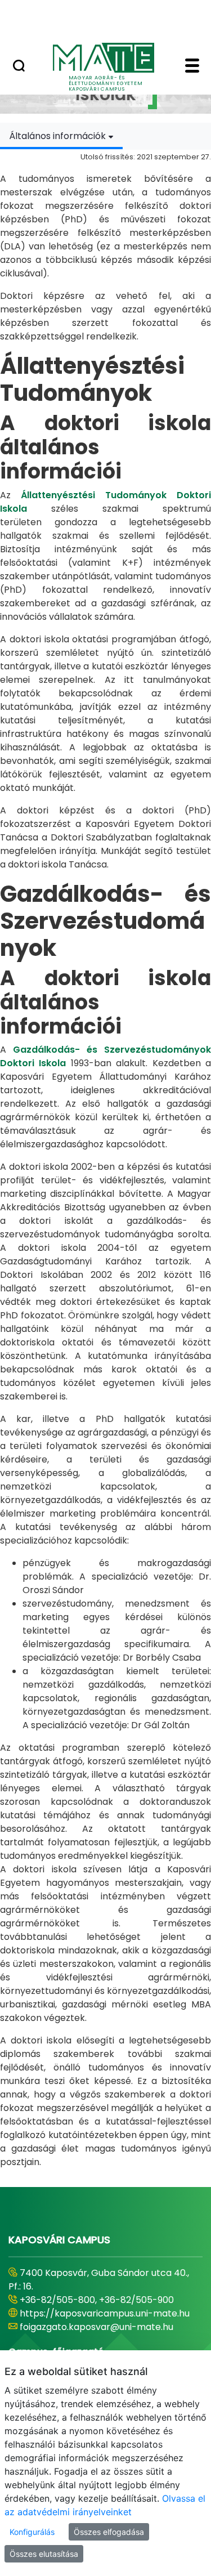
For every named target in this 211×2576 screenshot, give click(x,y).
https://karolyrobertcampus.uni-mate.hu (93, 2307)
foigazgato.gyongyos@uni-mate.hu (97, 2327)
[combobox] (61, 136)
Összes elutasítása (44, 2554)
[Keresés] (19, 67)
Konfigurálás (32, 2532)
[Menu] (192, 67)
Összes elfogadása (109, 2532)
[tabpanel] (105, 1159)
